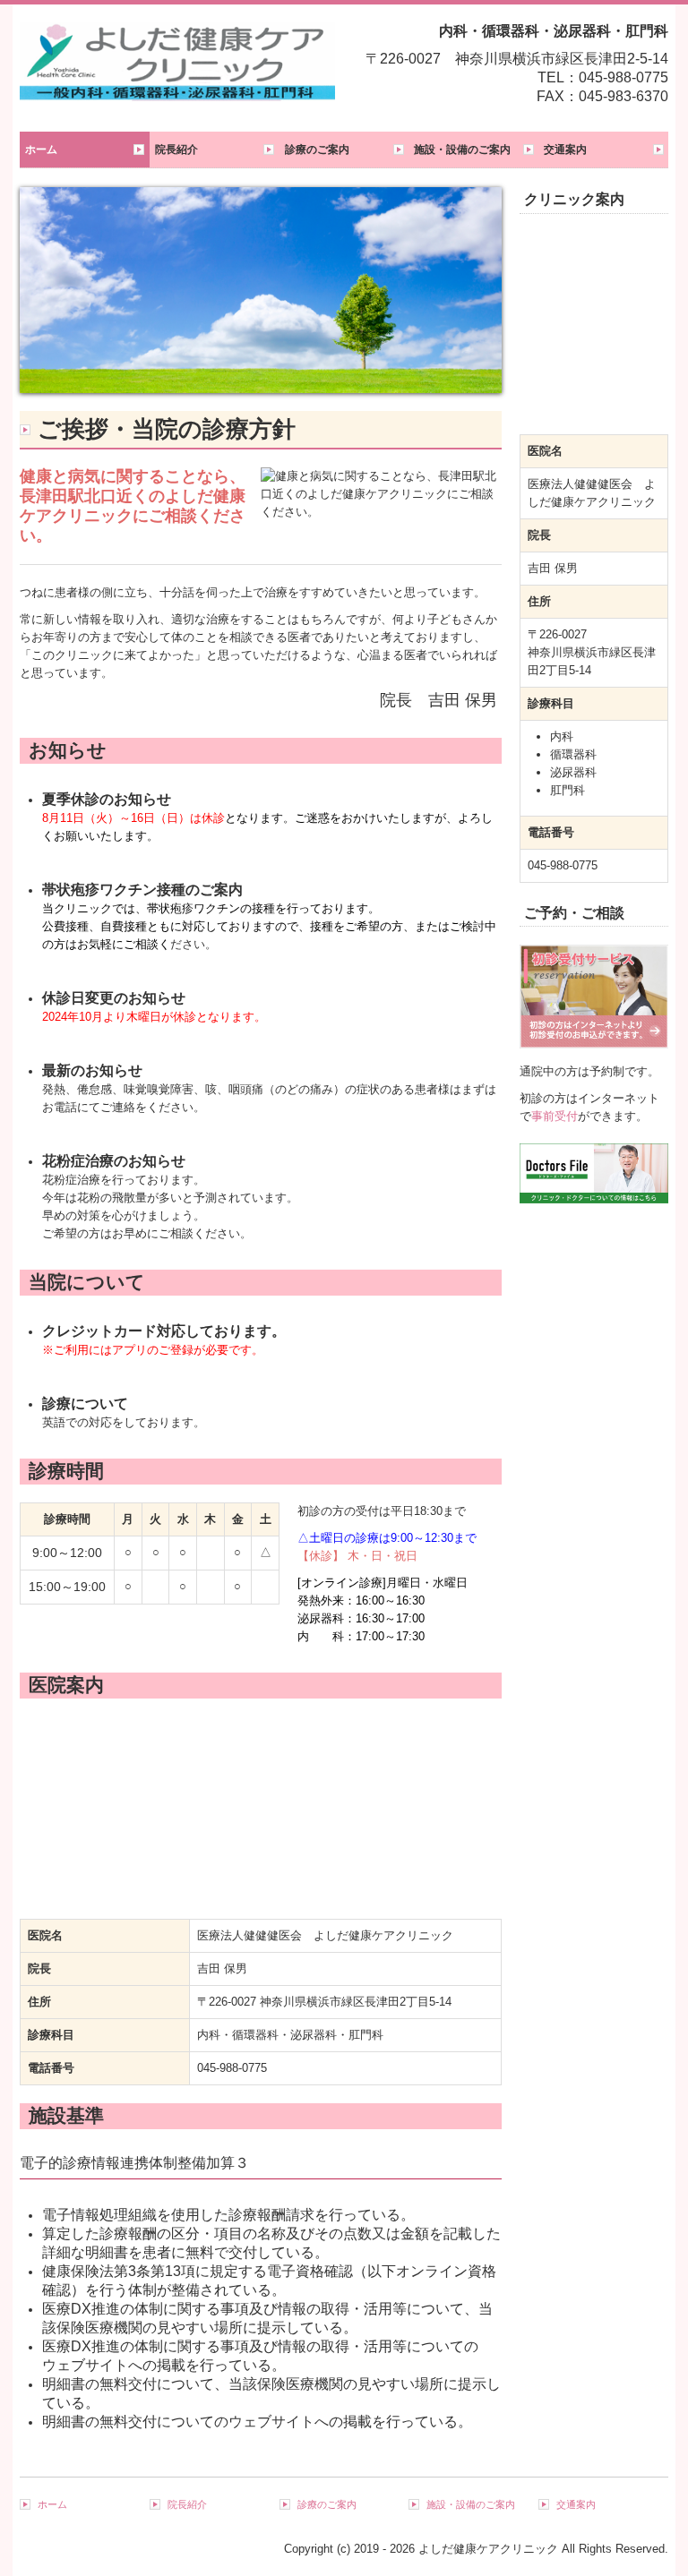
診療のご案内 (317, 150)
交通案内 (565, 150)
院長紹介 (176, 150)
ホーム (41, 150)
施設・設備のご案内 (462, 150)
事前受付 (555, 1116)
